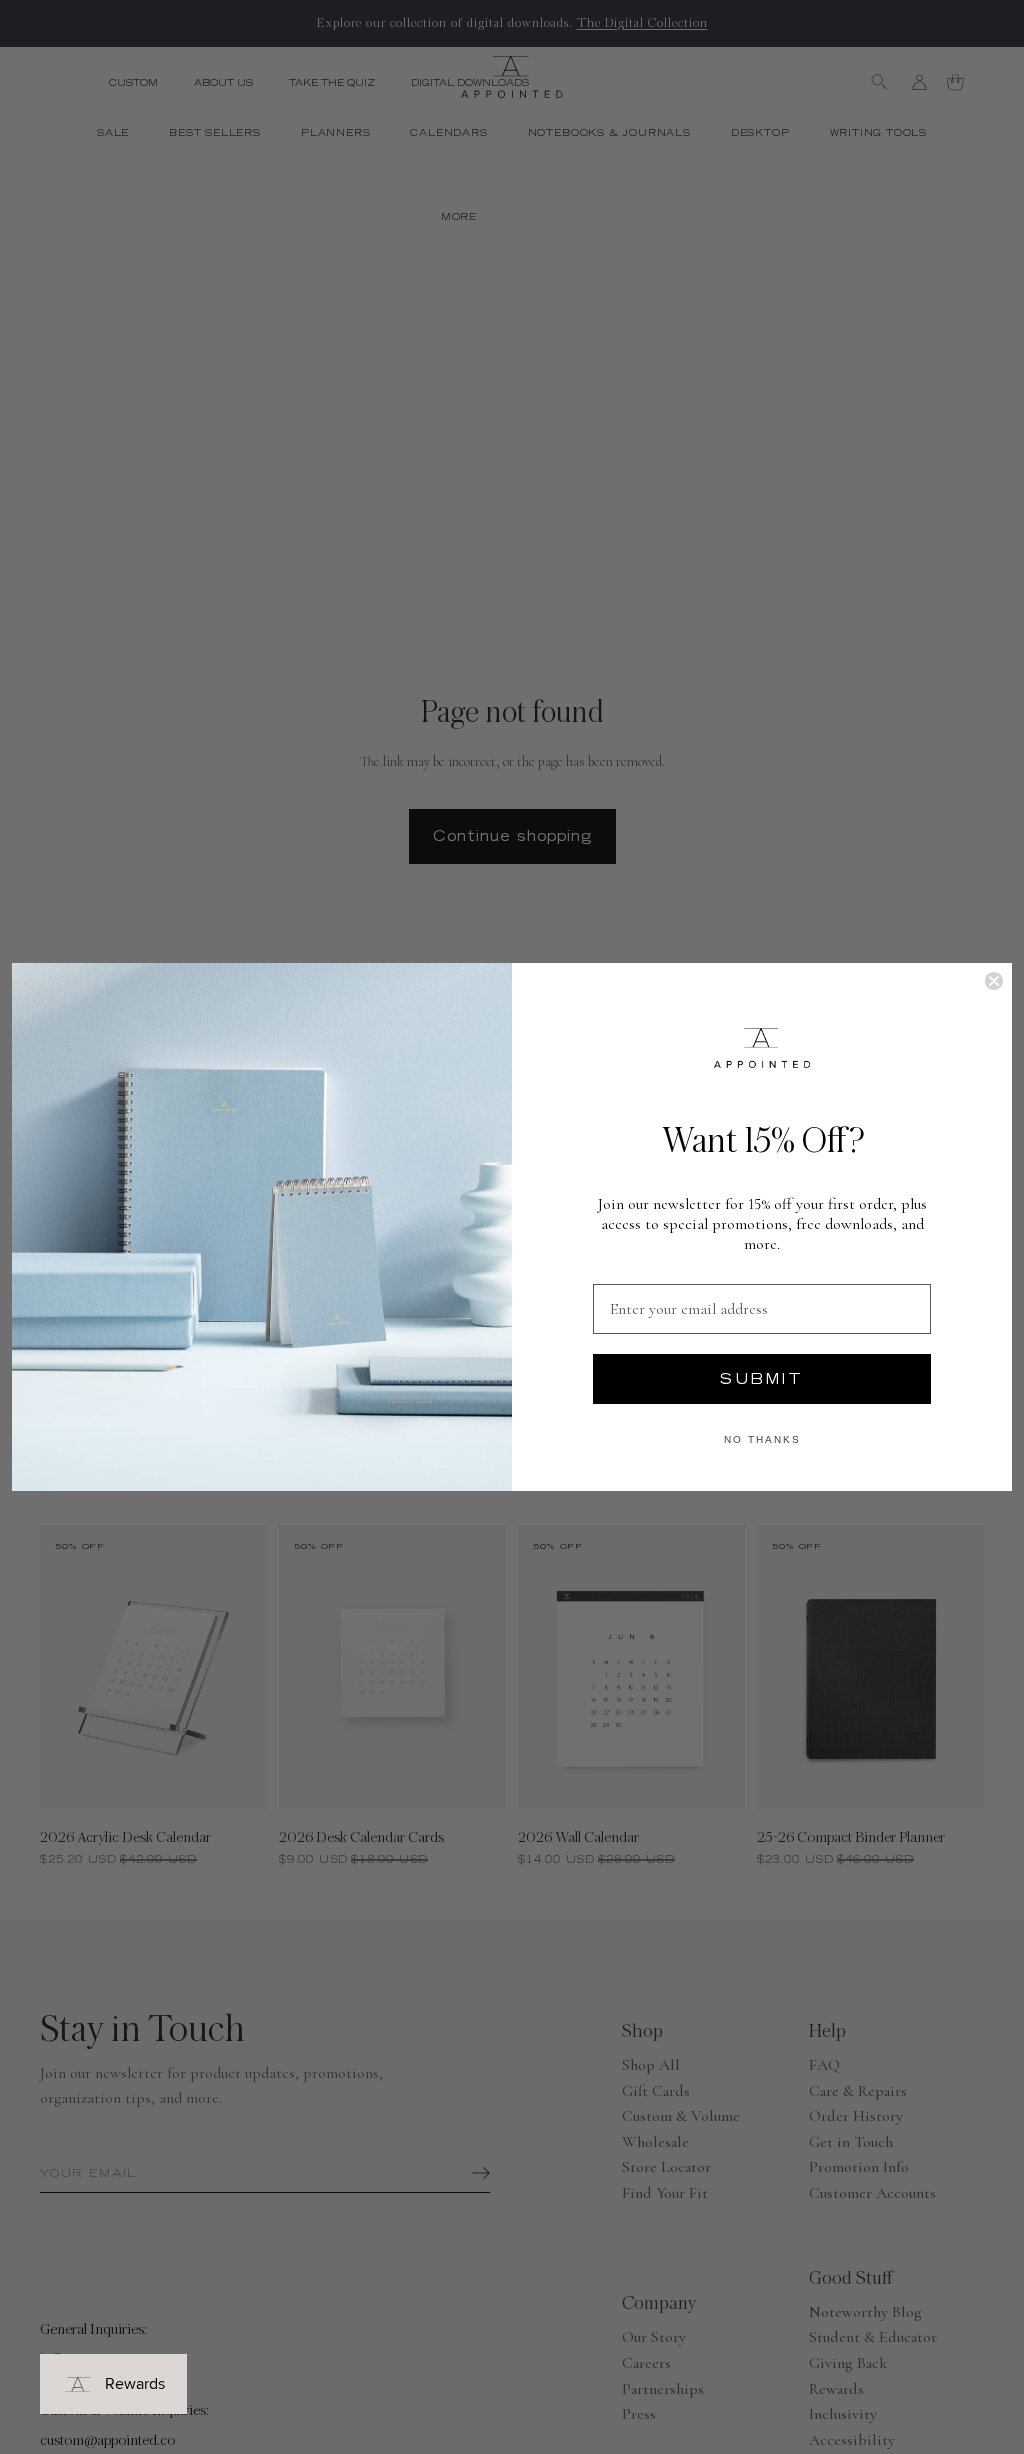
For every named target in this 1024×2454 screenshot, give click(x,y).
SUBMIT (762, 1379)
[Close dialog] (994, 981)
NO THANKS (762, 1439)
